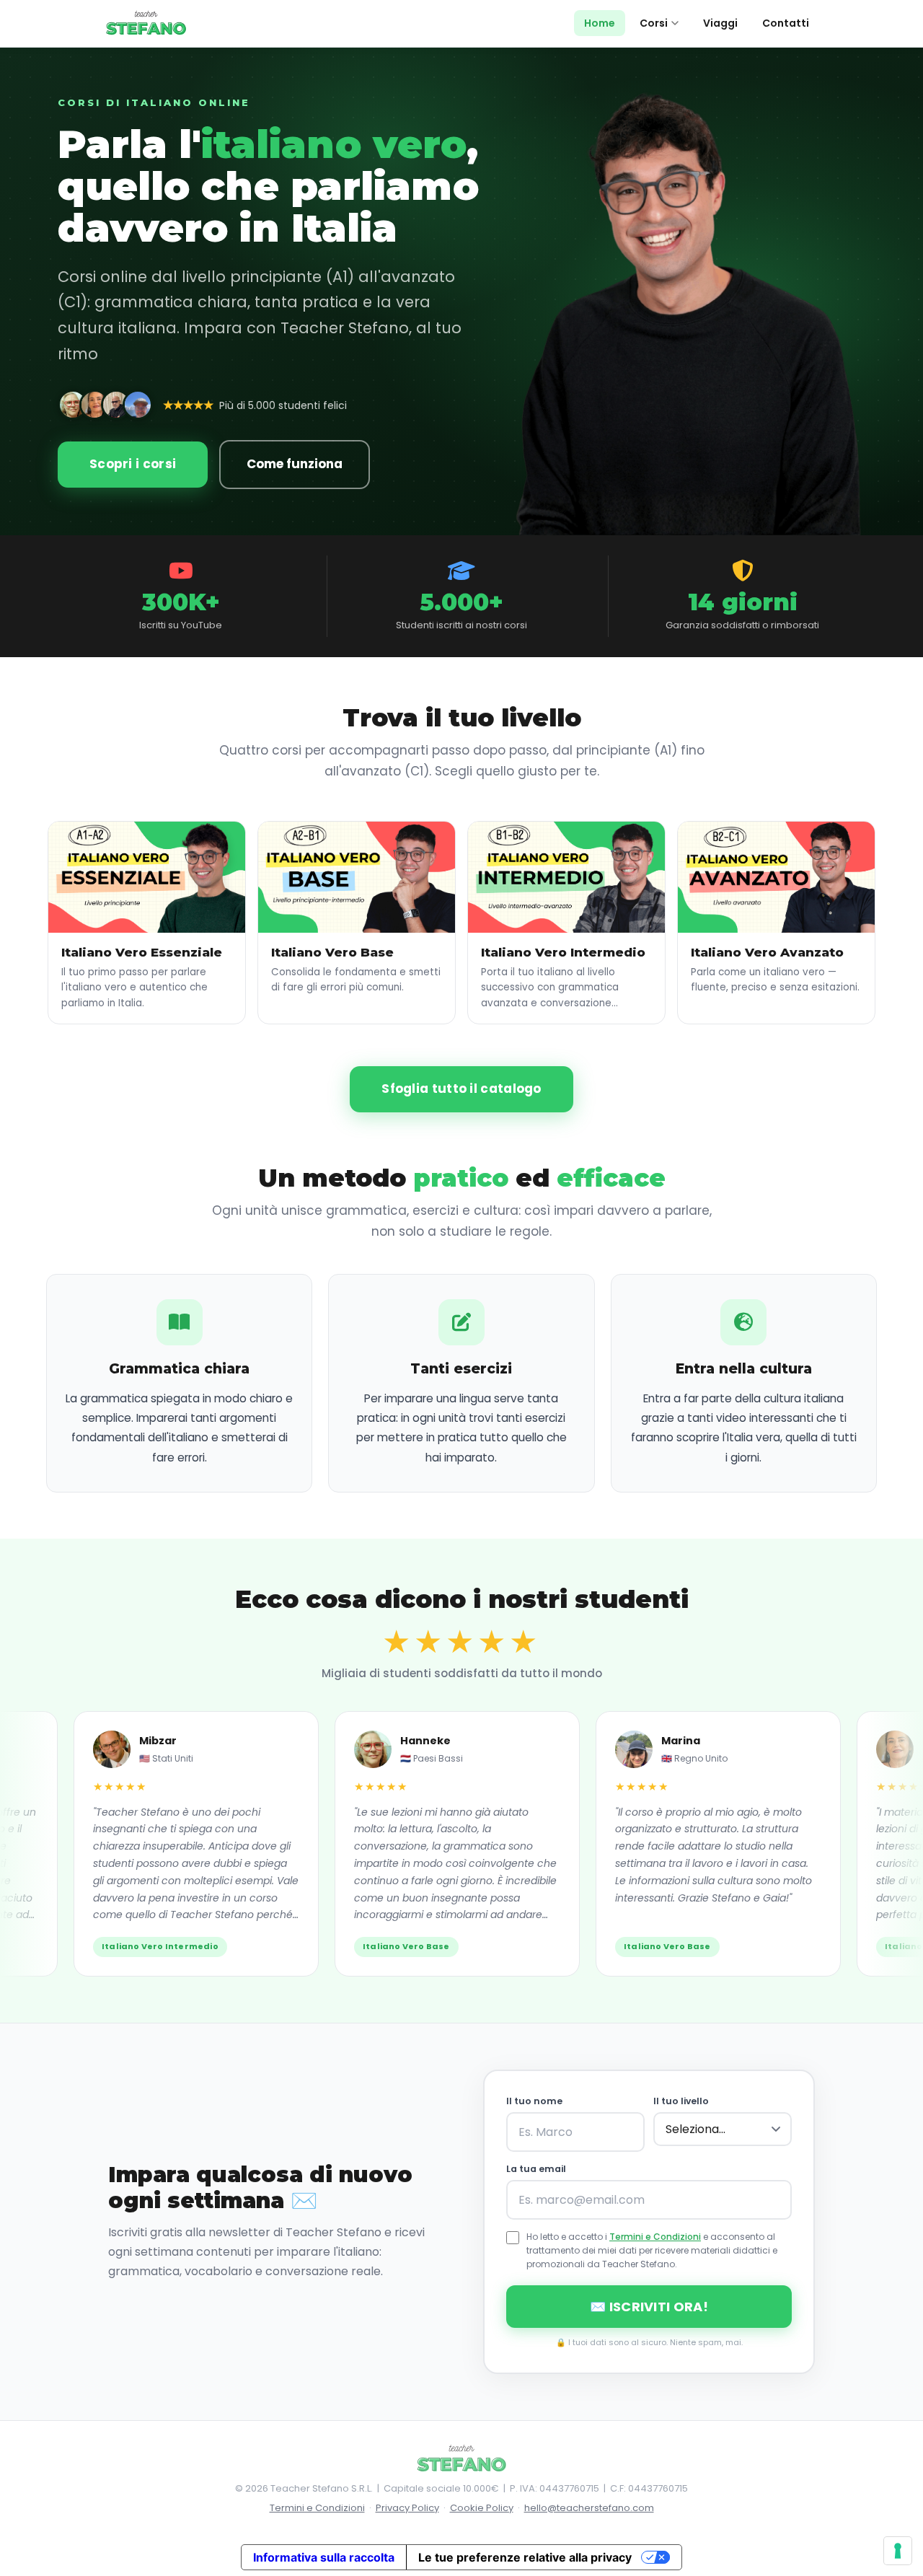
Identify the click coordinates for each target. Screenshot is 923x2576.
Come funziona (295, 464)
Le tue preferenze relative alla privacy (525, 2557)
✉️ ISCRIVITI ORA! (649, 2307)
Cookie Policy (482, 2508)
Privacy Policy (407, 2508)
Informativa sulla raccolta (324, 2557)
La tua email (536, 2169)
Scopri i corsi (133, 464)
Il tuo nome (534, 2101)
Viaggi (720, 23)
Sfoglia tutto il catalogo (461, 1089)
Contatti (786, 23)
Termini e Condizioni (655, 2237)
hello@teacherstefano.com (589, 2508)
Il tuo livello (681, 2101)
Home (600, 23)
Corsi (654, 23)
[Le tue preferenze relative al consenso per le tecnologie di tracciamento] (898, 2551)
